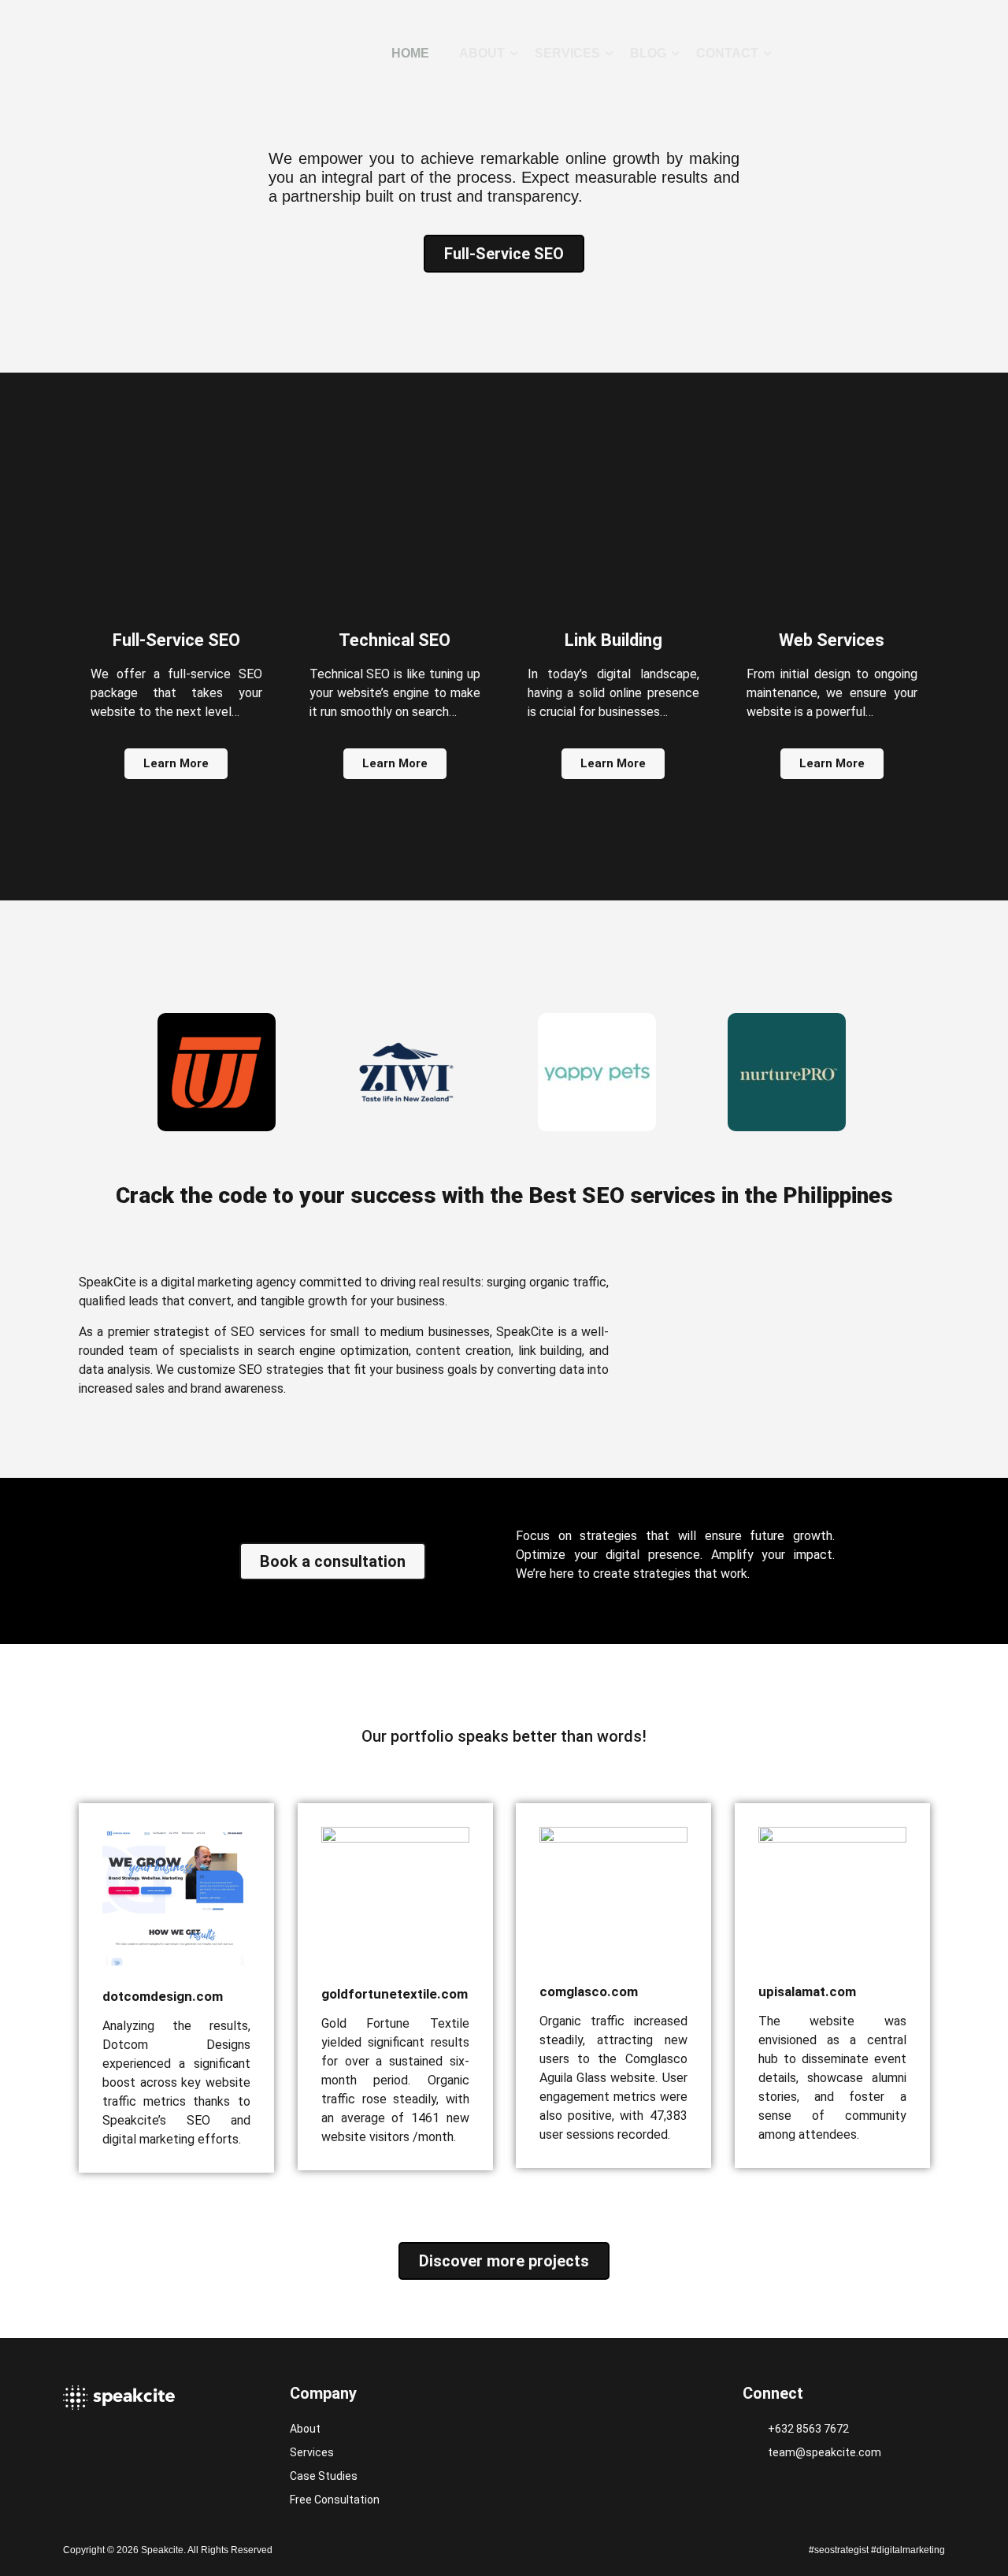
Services (567, 53)
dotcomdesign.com (163, 1996)
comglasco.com (589, 1991)
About (482, 53)
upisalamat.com (807, 1991)
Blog (648, 53)
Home (410, 53)
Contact (727, 53)
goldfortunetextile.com (395, 1994)
